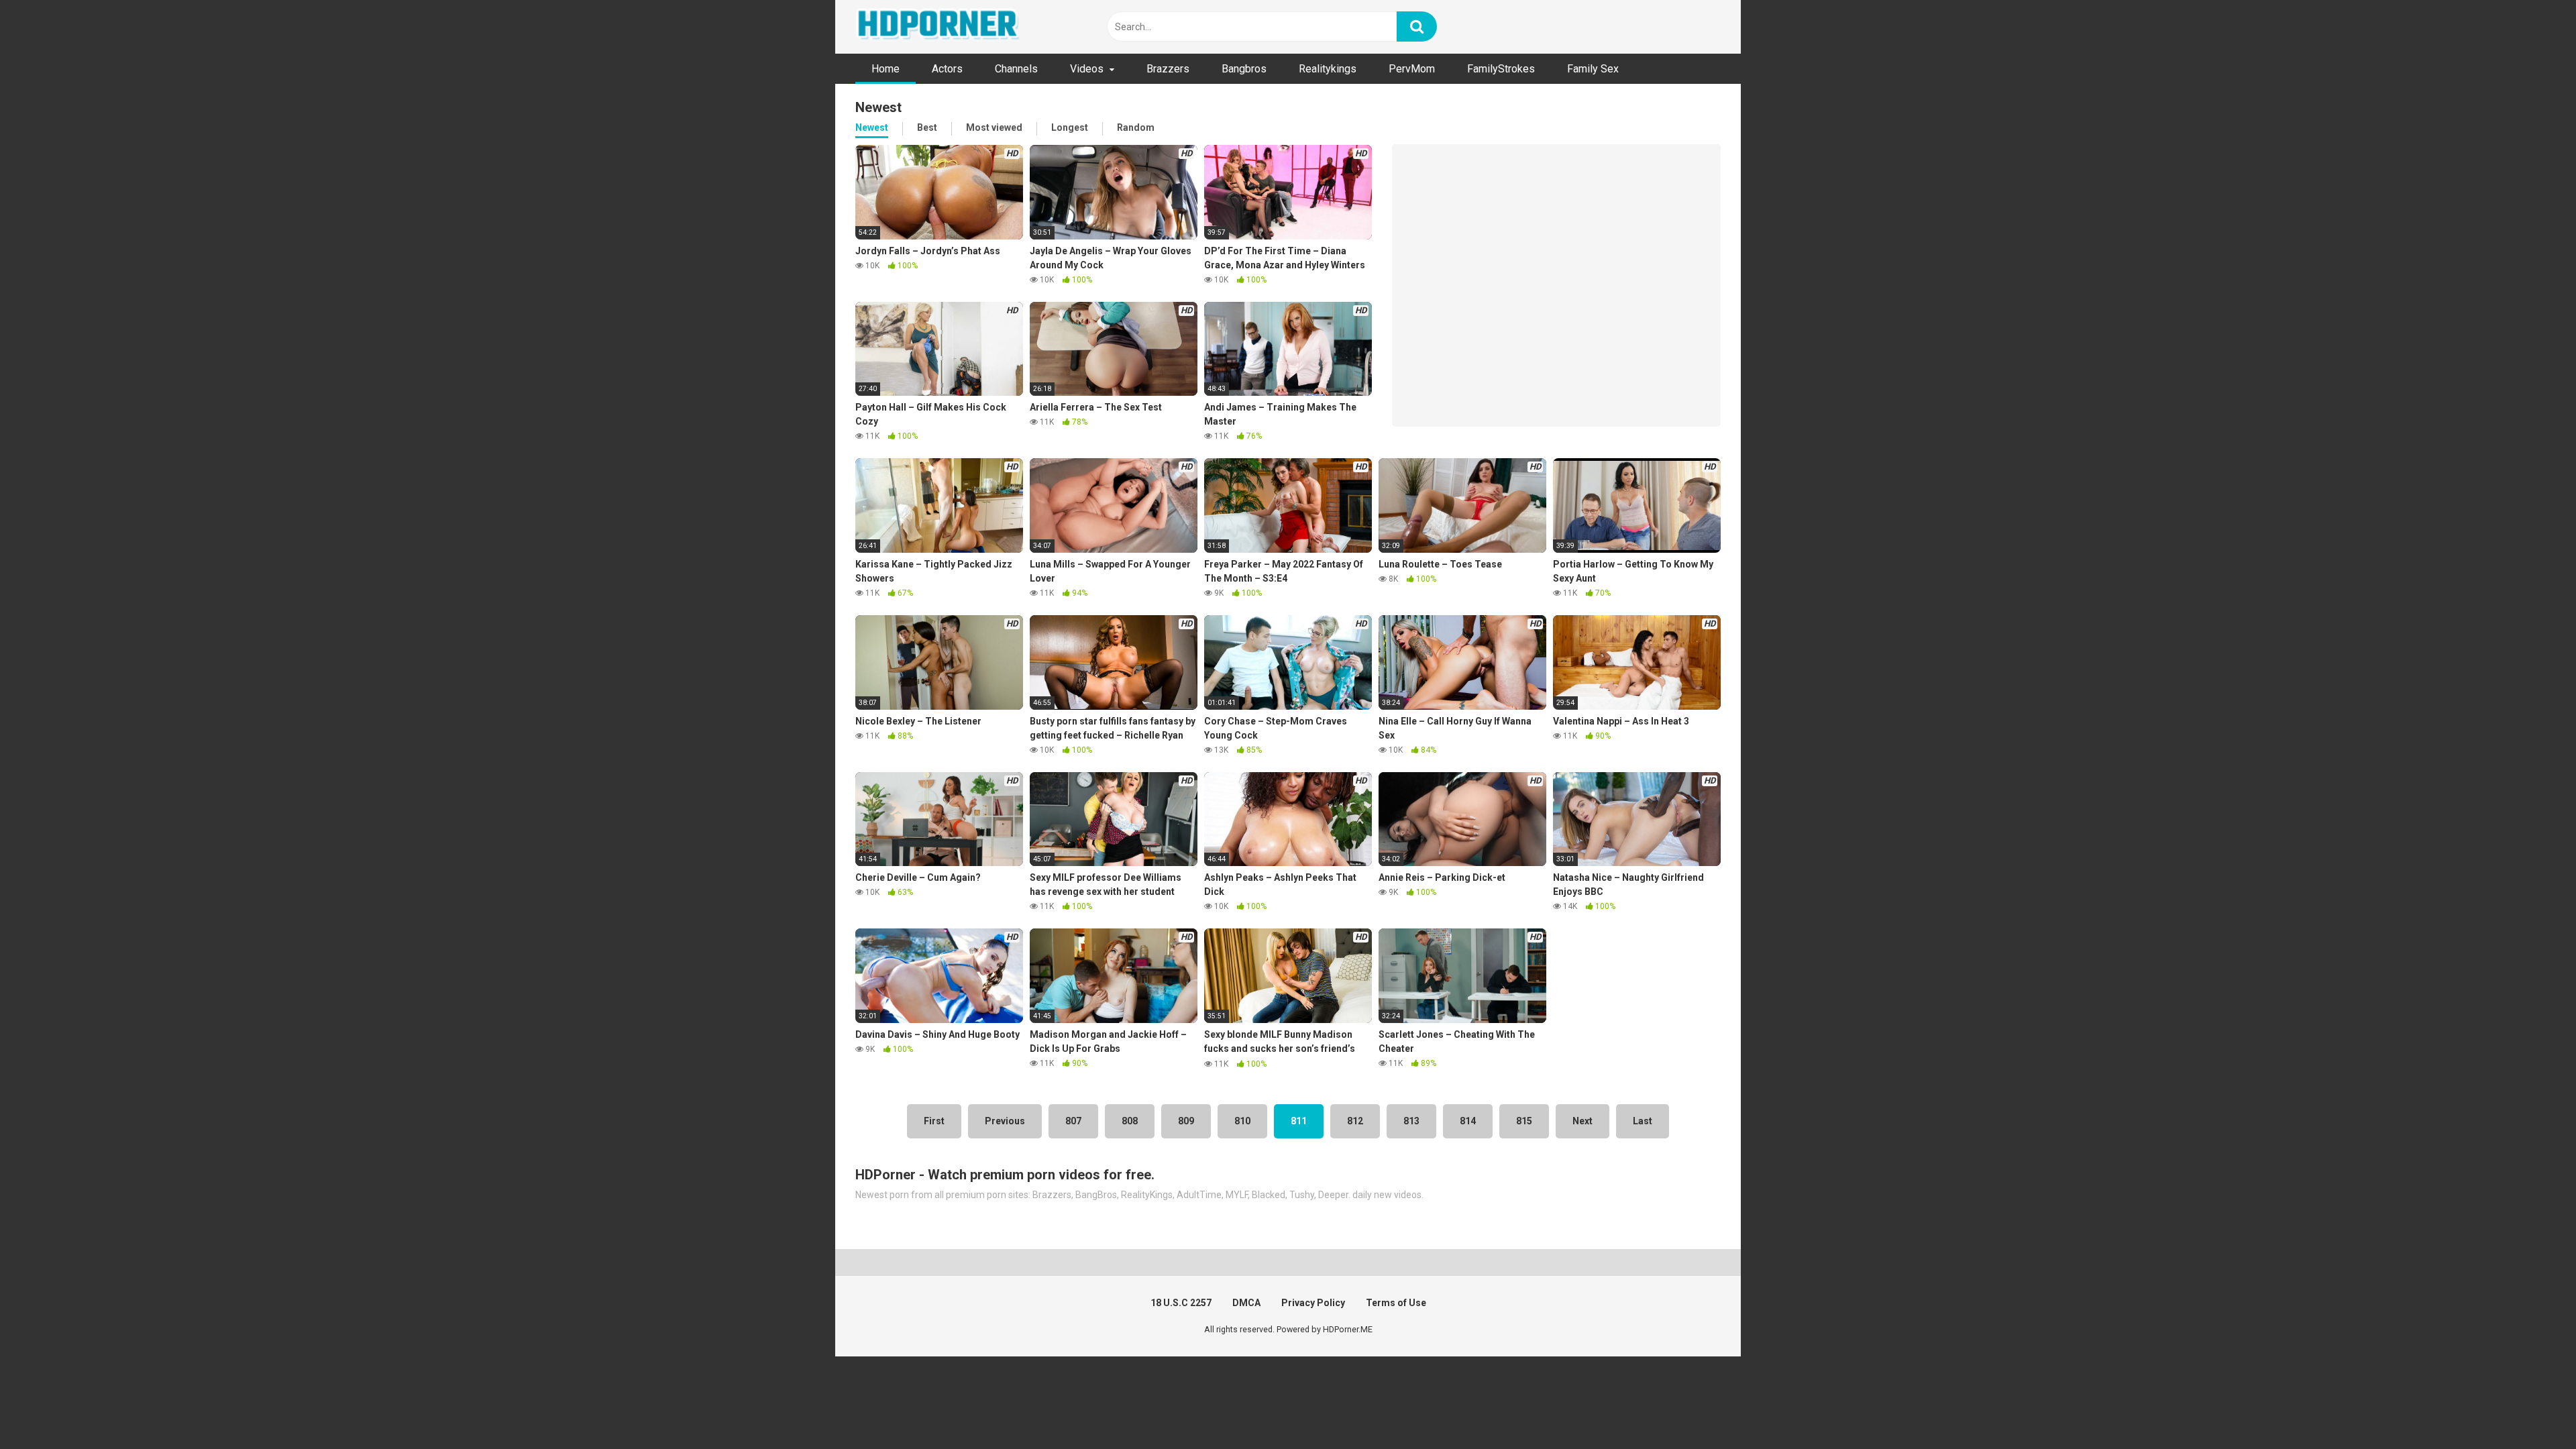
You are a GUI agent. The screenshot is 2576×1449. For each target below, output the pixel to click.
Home (885, 69)
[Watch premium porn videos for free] (939, 27)
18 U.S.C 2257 (1181, 1303)
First (934, 1121)
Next (1582, 1121)
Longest (1070, 127)
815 (1524, 1121)
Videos (1087, 69)
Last (1643, 1121)
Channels (1016, 69)
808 (1130, 1121)
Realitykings (1328, 69)
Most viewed (994, 127)
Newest (872, 127)
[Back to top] (2531, 1408)
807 (1073, 1121)
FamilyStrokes (1501, 69)
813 (1411, 1121)
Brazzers (1168, 69)
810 (1242, 1121)
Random (1136, 127)
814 (1468, 1121)
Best (927, 127)
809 (1186, 1121)
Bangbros (1244, 69)
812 (1355, 1121)
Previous (1005, 1121)
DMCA (1246, 1303)
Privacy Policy (1313, 1303)
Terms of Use (1396, 1303)
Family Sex (1593, 69)
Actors (947, 69)
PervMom (1412, 69)
